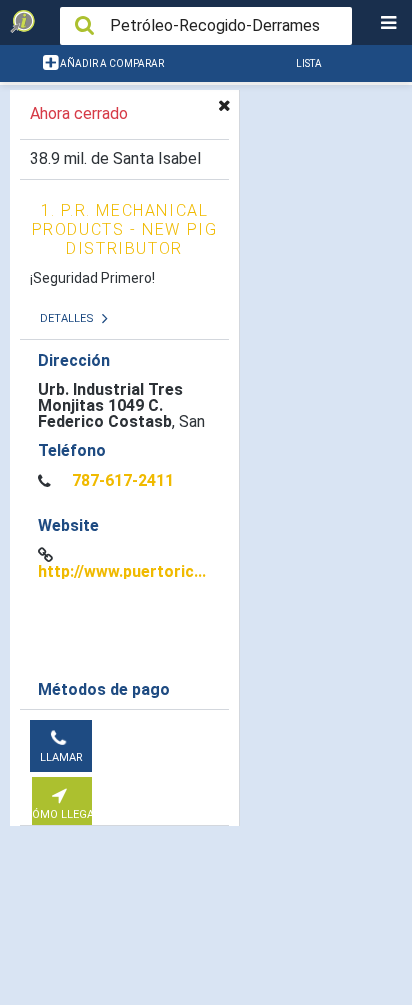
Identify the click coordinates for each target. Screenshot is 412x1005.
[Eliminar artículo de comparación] (224, 105)
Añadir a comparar (111, 63)
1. (125, 229)
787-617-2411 (123, 481)
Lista (309, 63)
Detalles (68, 318)
